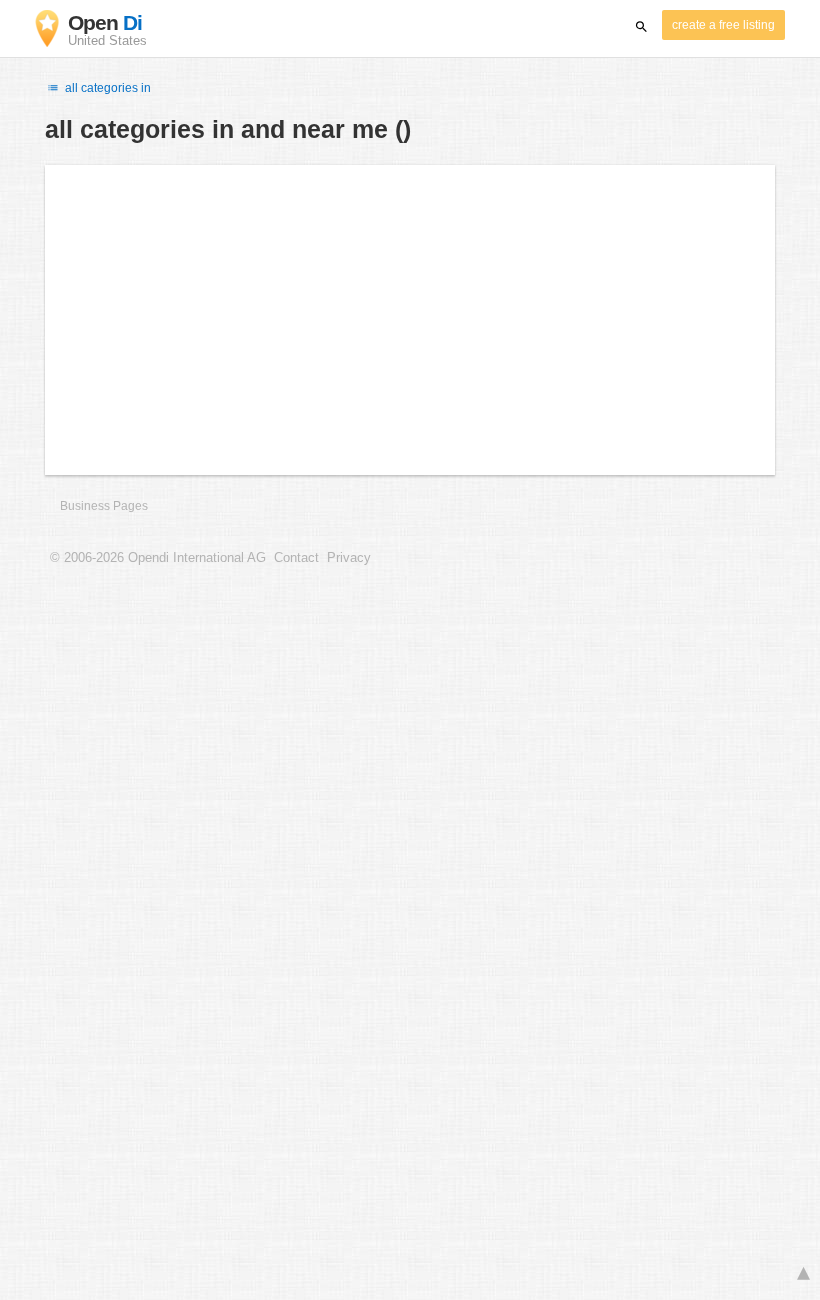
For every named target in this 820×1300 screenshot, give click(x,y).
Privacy (349, 558)
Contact (296, 558)
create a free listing (723, 25)
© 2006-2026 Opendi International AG (158, 558)
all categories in (106, 88)
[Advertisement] (410, 320)
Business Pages (104, 506)
